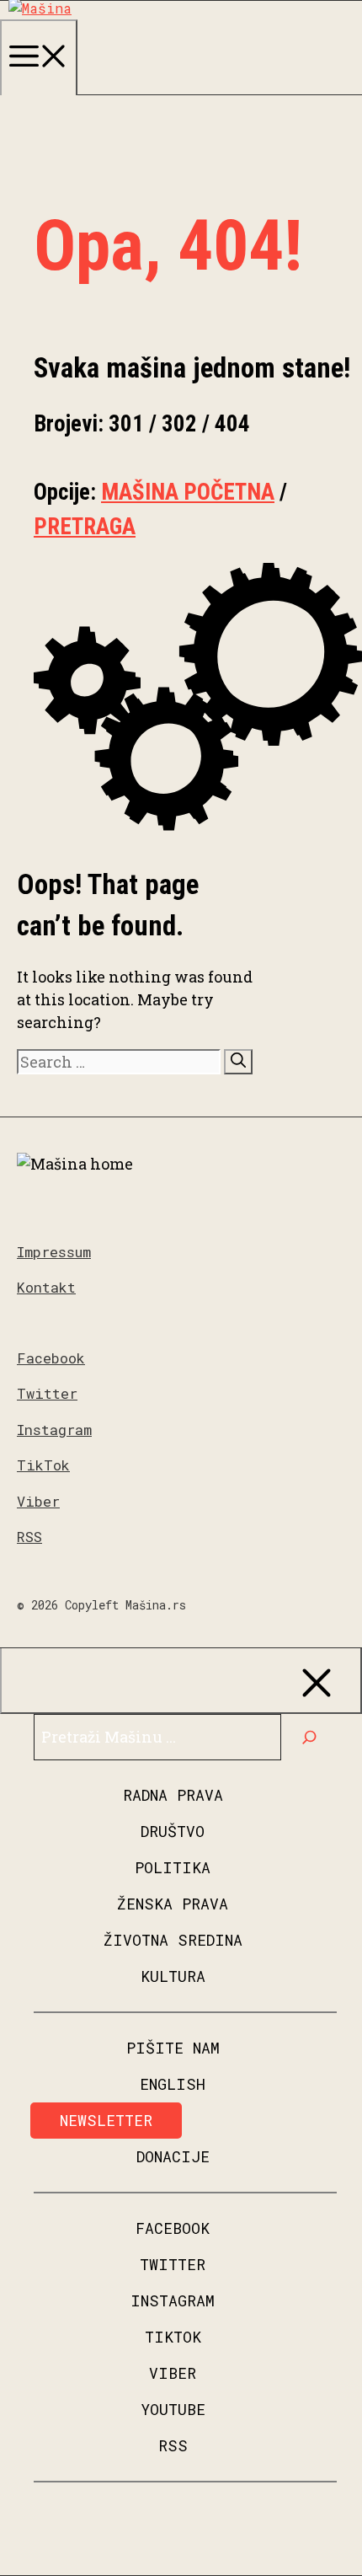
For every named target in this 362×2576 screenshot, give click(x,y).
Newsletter (106, 2120)
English (173, 2084)
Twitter (47, 1393)
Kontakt (46, 1287)
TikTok (43, 1465)
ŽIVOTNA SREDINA (173, 1940)
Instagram (54, 1430)
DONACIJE (173, 2156)
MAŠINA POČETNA (188, 492)
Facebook (51, 1358)
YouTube (173, 2409)
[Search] (238, 1062)
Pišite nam (173, 2048)
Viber (38, 1501)
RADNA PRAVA (173, 1795)
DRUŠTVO (173, 1831)
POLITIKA (173, 1867)
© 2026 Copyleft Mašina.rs (101, 1605)
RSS (29, 1537)
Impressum (54, 1252)
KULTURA (173, 1976)
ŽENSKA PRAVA (173, 1904)
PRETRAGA (85, 527)
